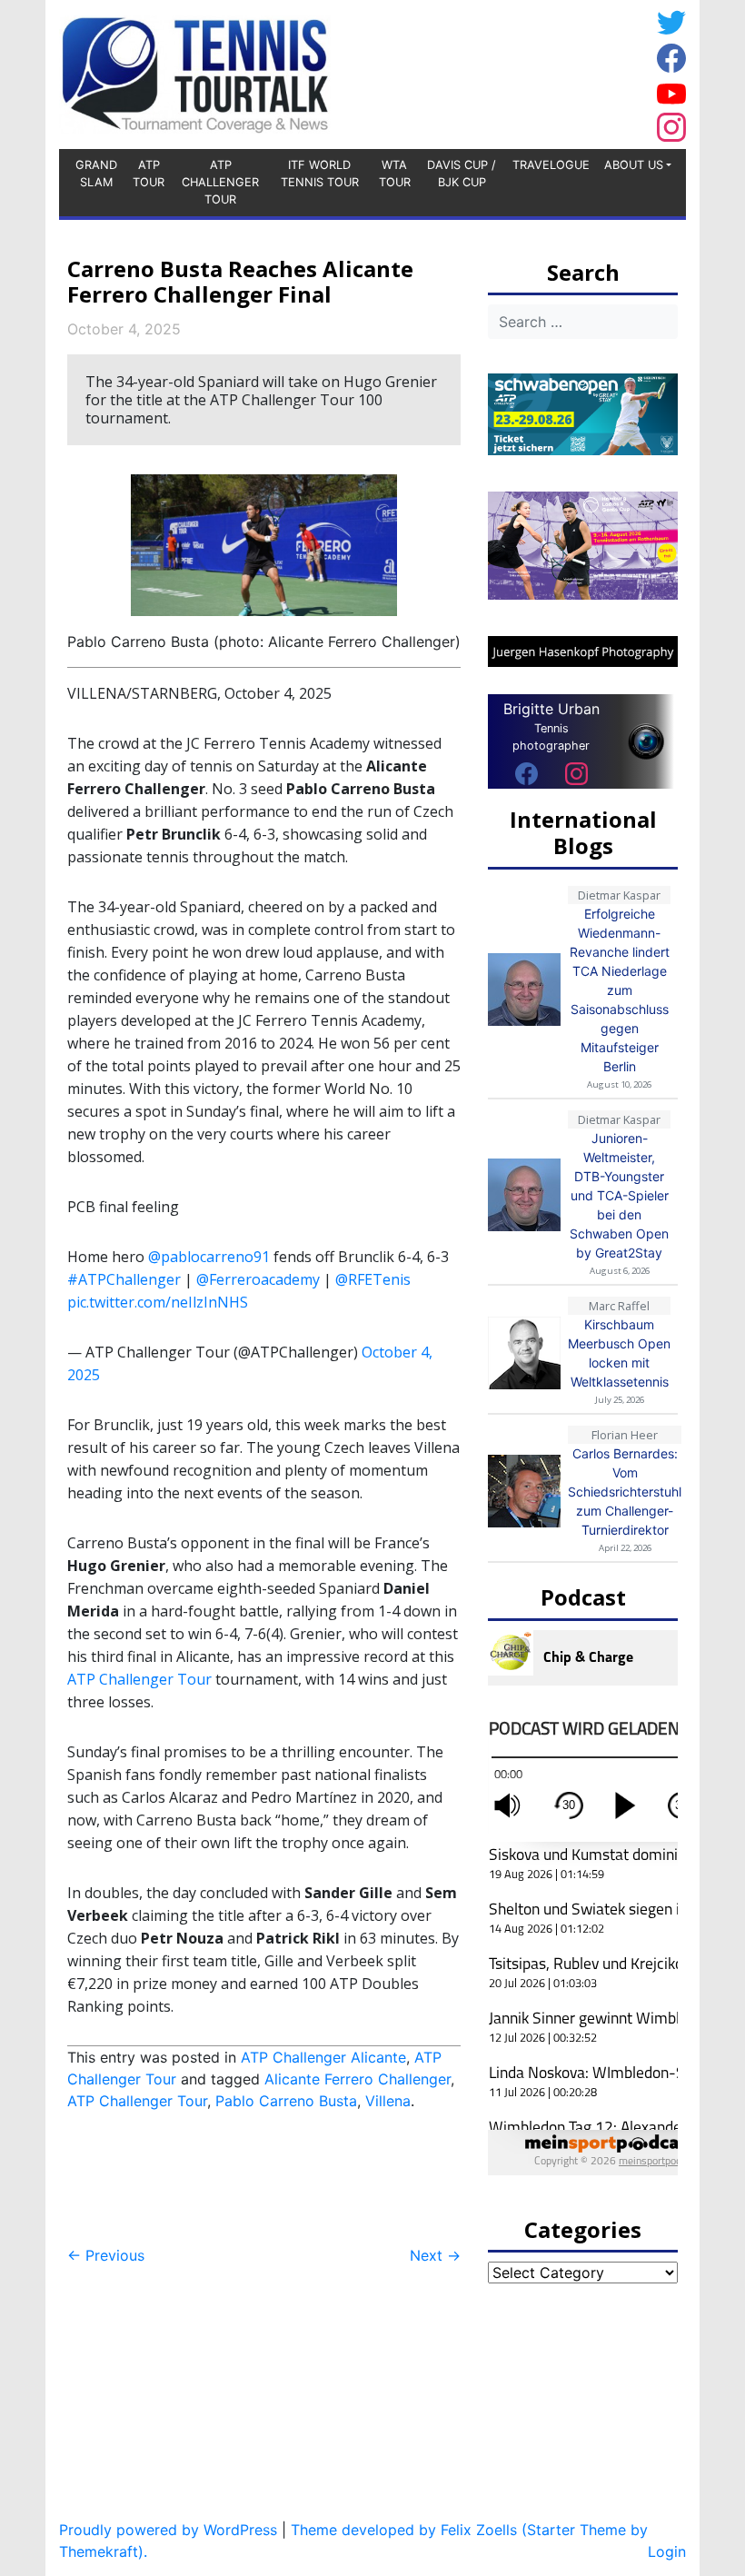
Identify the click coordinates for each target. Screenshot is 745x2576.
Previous (106, 2255)
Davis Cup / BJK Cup (462, 174)
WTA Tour (395, 174)
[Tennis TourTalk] (195, 73)
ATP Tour (149, 174)
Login (667, 2551)
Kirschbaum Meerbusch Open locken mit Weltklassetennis (619, 1353)
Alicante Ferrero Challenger (358, 2079)
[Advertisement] (504, 72)
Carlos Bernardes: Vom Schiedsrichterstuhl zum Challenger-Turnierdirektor (625, 1492)
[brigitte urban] (526, 773)
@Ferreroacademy (258, 1279)
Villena (388, 2101)
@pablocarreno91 (209, 1257)
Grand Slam (96, 174)
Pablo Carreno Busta (286, 2101)
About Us (634, 165)
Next (435, 2255)
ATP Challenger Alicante (323, 2057)
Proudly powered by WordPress (168, 2530)
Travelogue (551, 165)
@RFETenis (373, 1279)
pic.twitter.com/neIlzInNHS (158, 1302)
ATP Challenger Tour (220, 182)
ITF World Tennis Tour (320, 174)
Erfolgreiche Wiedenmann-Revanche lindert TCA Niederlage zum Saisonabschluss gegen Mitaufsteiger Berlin (620, 990)
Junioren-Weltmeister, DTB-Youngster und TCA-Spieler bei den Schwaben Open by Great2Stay (619, 1195)
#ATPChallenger (124, 1279)
